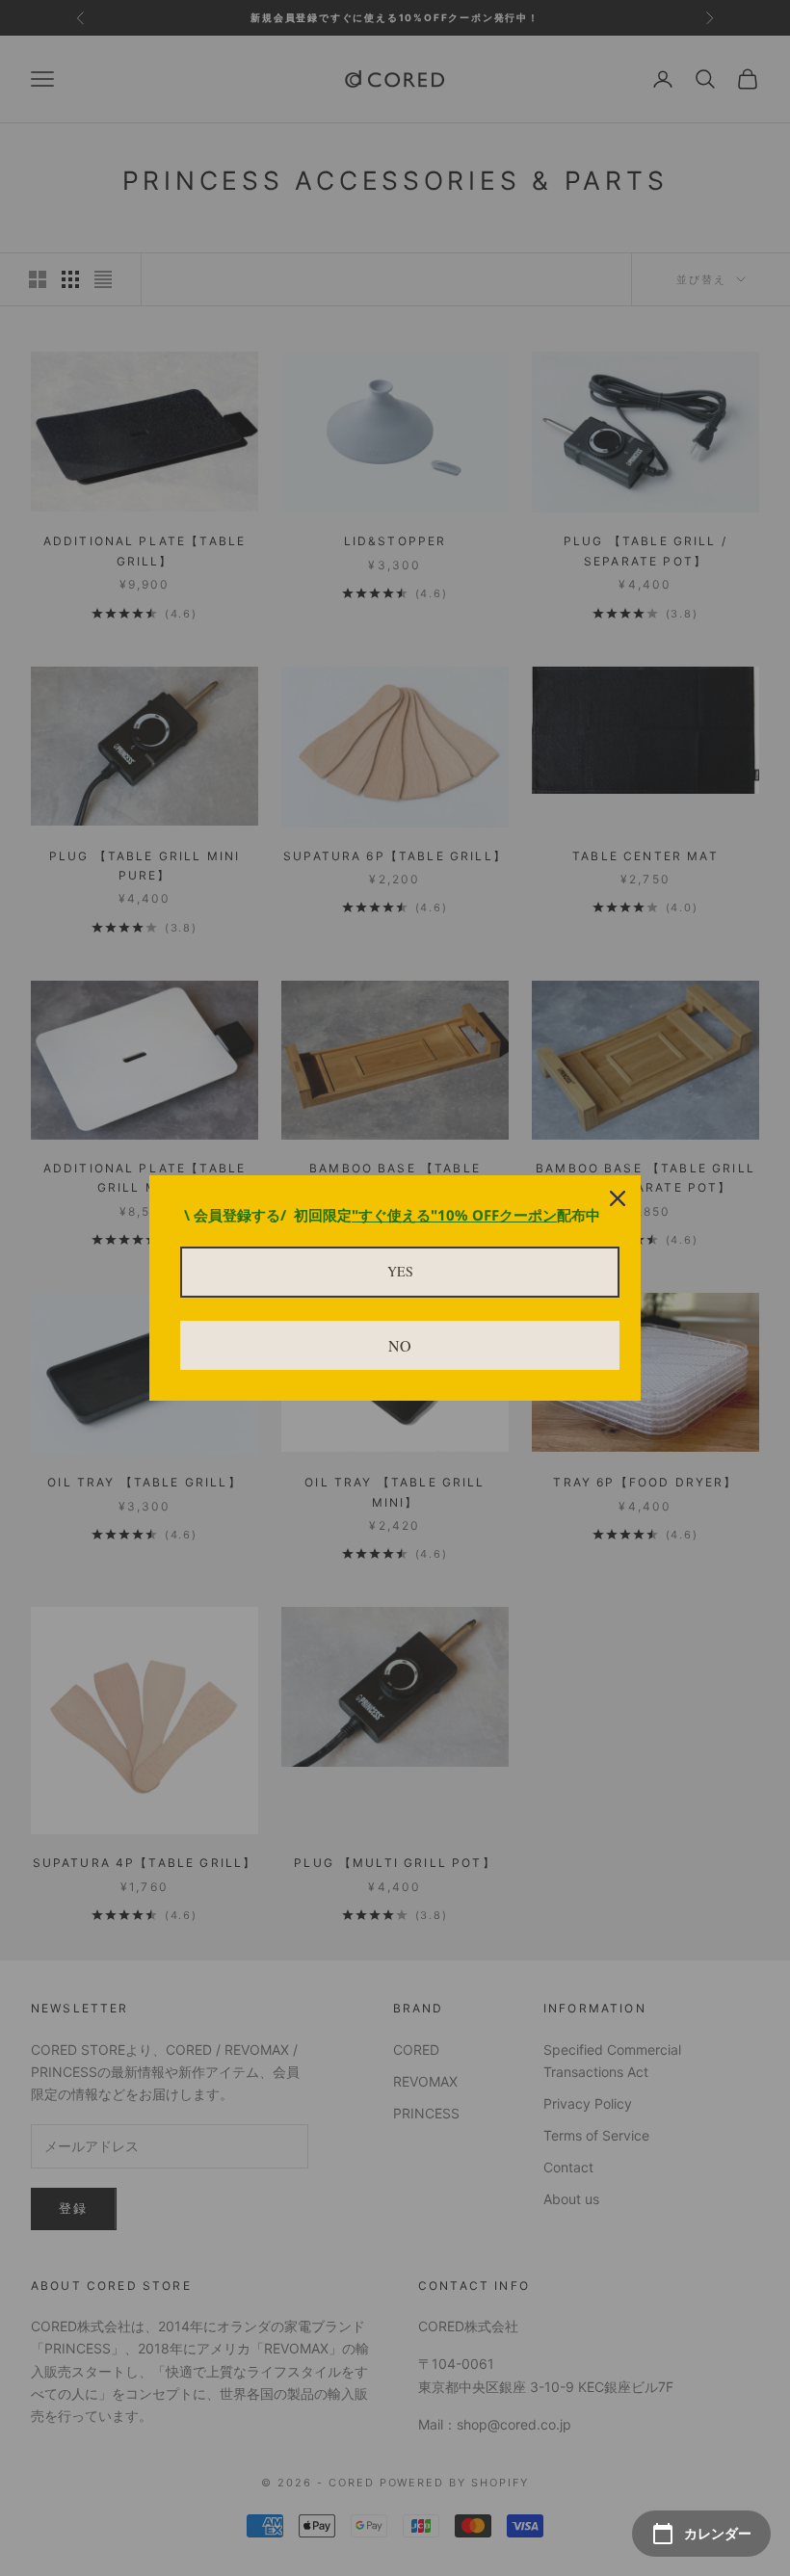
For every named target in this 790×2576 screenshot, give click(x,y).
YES (400, 1271)
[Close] (618, 1198)
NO (400, 1345)
